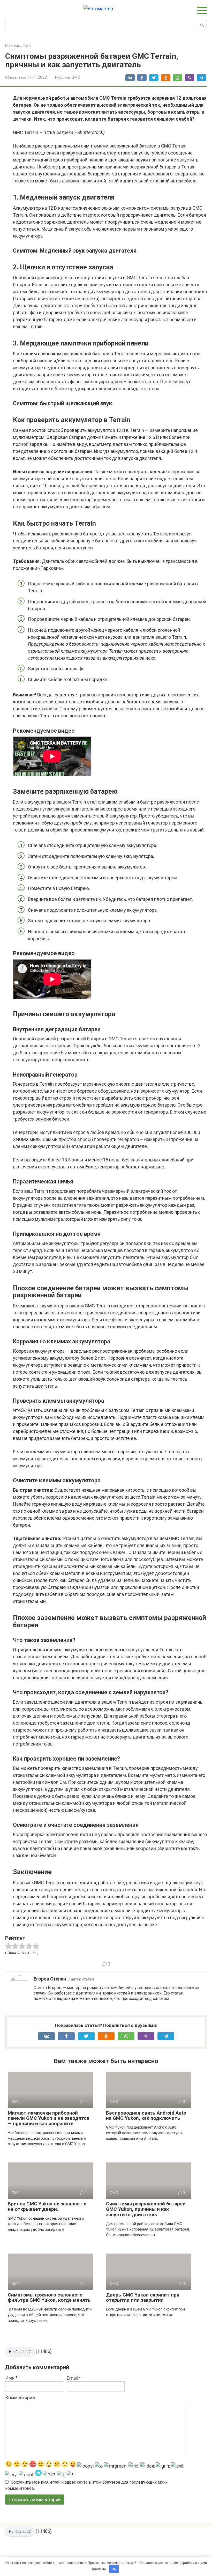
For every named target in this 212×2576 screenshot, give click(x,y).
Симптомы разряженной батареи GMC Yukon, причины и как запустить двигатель (146, 2209)
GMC (76, 77)
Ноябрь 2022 (20, 2352)
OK (114, 2569)
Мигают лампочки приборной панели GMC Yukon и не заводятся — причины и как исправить (49, 2118)
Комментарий (20, 2398)
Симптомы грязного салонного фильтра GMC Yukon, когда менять (49, 2298)
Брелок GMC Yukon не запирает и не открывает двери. (47, 2206)
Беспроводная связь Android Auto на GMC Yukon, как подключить (146, 2116)
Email (74, 2378)
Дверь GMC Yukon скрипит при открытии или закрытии (143, 2298)
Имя (11, 2378)
